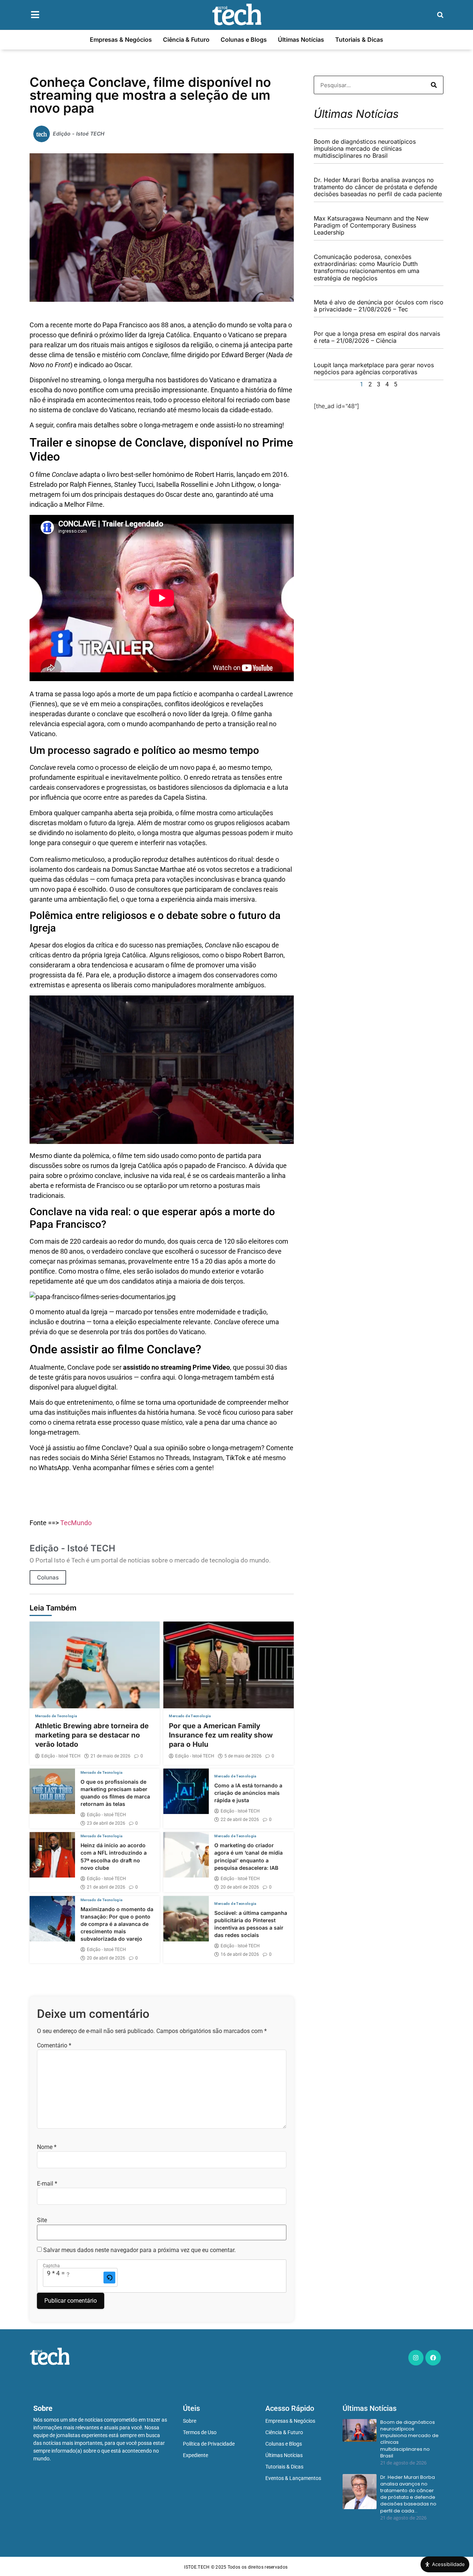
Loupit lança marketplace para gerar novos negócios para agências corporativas (374, 368)
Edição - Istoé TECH (61, 1756)
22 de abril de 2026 (240, 1820)
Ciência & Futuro (186, 40)
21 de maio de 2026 (110, 1756)
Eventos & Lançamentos (293, 2478)
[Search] (434, 85)
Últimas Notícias (301, 40)
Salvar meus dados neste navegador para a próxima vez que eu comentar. (139, 2250)
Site (42, 2220)
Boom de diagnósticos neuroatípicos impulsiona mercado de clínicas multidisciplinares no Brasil (365, 148)
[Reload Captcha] (109, 2278)
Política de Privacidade (209, 2444)
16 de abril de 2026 (240, 1954)
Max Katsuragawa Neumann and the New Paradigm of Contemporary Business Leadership (371, 225)
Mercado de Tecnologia (56, 1716)
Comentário (54, 2046)
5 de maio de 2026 (243, 1756)
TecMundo (76, 1523)
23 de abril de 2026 (106, 1823)
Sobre (190, 2421)
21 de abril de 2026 (106, 1887)
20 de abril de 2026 (240, 1887)
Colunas (48, 1577)
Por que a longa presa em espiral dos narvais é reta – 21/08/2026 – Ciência (377, 337)
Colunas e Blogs (244, 40)
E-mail (47, 2184)
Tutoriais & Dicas (359, 40)
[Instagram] (416, 2358)
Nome (47, 2147)
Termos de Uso (200, 2432)
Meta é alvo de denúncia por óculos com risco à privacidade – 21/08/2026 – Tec (379, 306)
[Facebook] (433, 2358)
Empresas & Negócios (121, 40)
